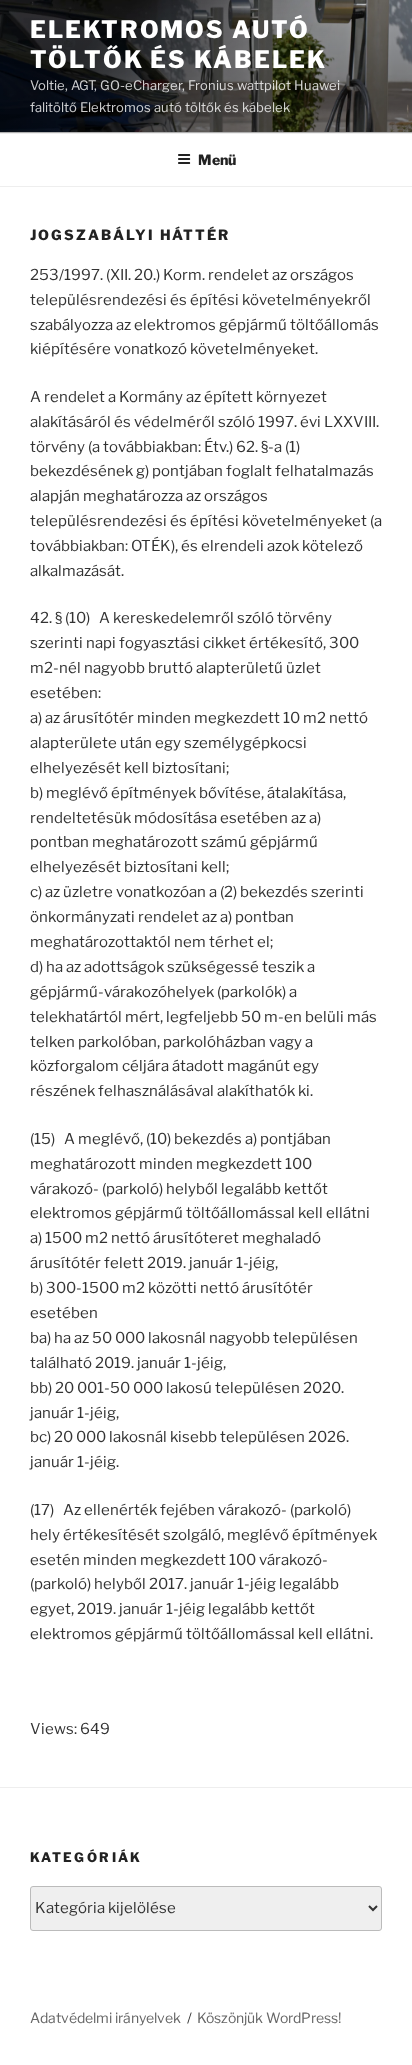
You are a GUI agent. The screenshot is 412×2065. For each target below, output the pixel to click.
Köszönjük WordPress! (269, 2017)
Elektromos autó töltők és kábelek (178, 44)
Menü (217, 159)
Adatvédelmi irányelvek (105, 2017)
